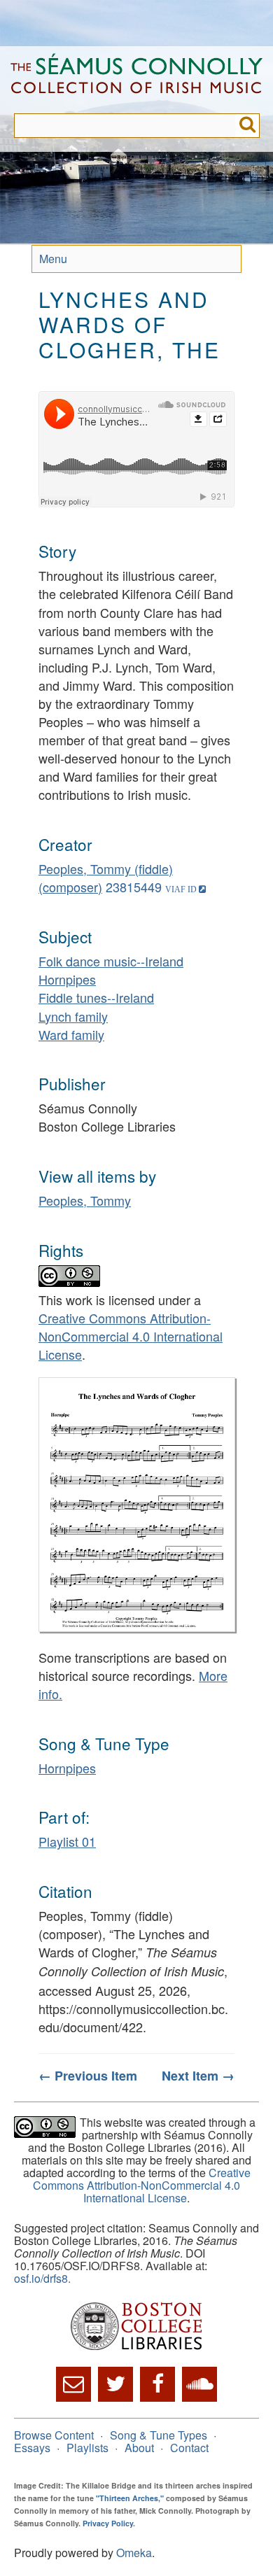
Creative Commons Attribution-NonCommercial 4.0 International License (131, 1336)
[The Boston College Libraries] (136, 2327)
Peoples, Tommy (85, 1200)
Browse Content (54, 2435)
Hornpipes (67, 979)
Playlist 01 (67, 1841)
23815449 (134, 887)
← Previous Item (88, 2076)
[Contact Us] (73, 2384)
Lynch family (73, 1016)
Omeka (134, 2553)
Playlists (87, 2448)
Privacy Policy (108, 2523)
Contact (189, 2448)
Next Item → (198, 2076)
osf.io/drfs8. (42, 2278)
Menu (53, 259)
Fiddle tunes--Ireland (96, 997)
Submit (247, 126)
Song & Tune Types (159, 2435)
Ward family (71, 1034)
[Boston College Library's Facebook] (157, 2384)
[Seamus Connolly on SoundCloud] (199, 2384)
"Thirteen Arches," (130, 2498)
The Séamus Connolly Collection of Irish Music (136, 80)
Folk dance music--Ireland (111, 961)
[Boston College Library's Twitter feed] (115, 2384)
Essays (32, 2448)
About (139, 2448)
